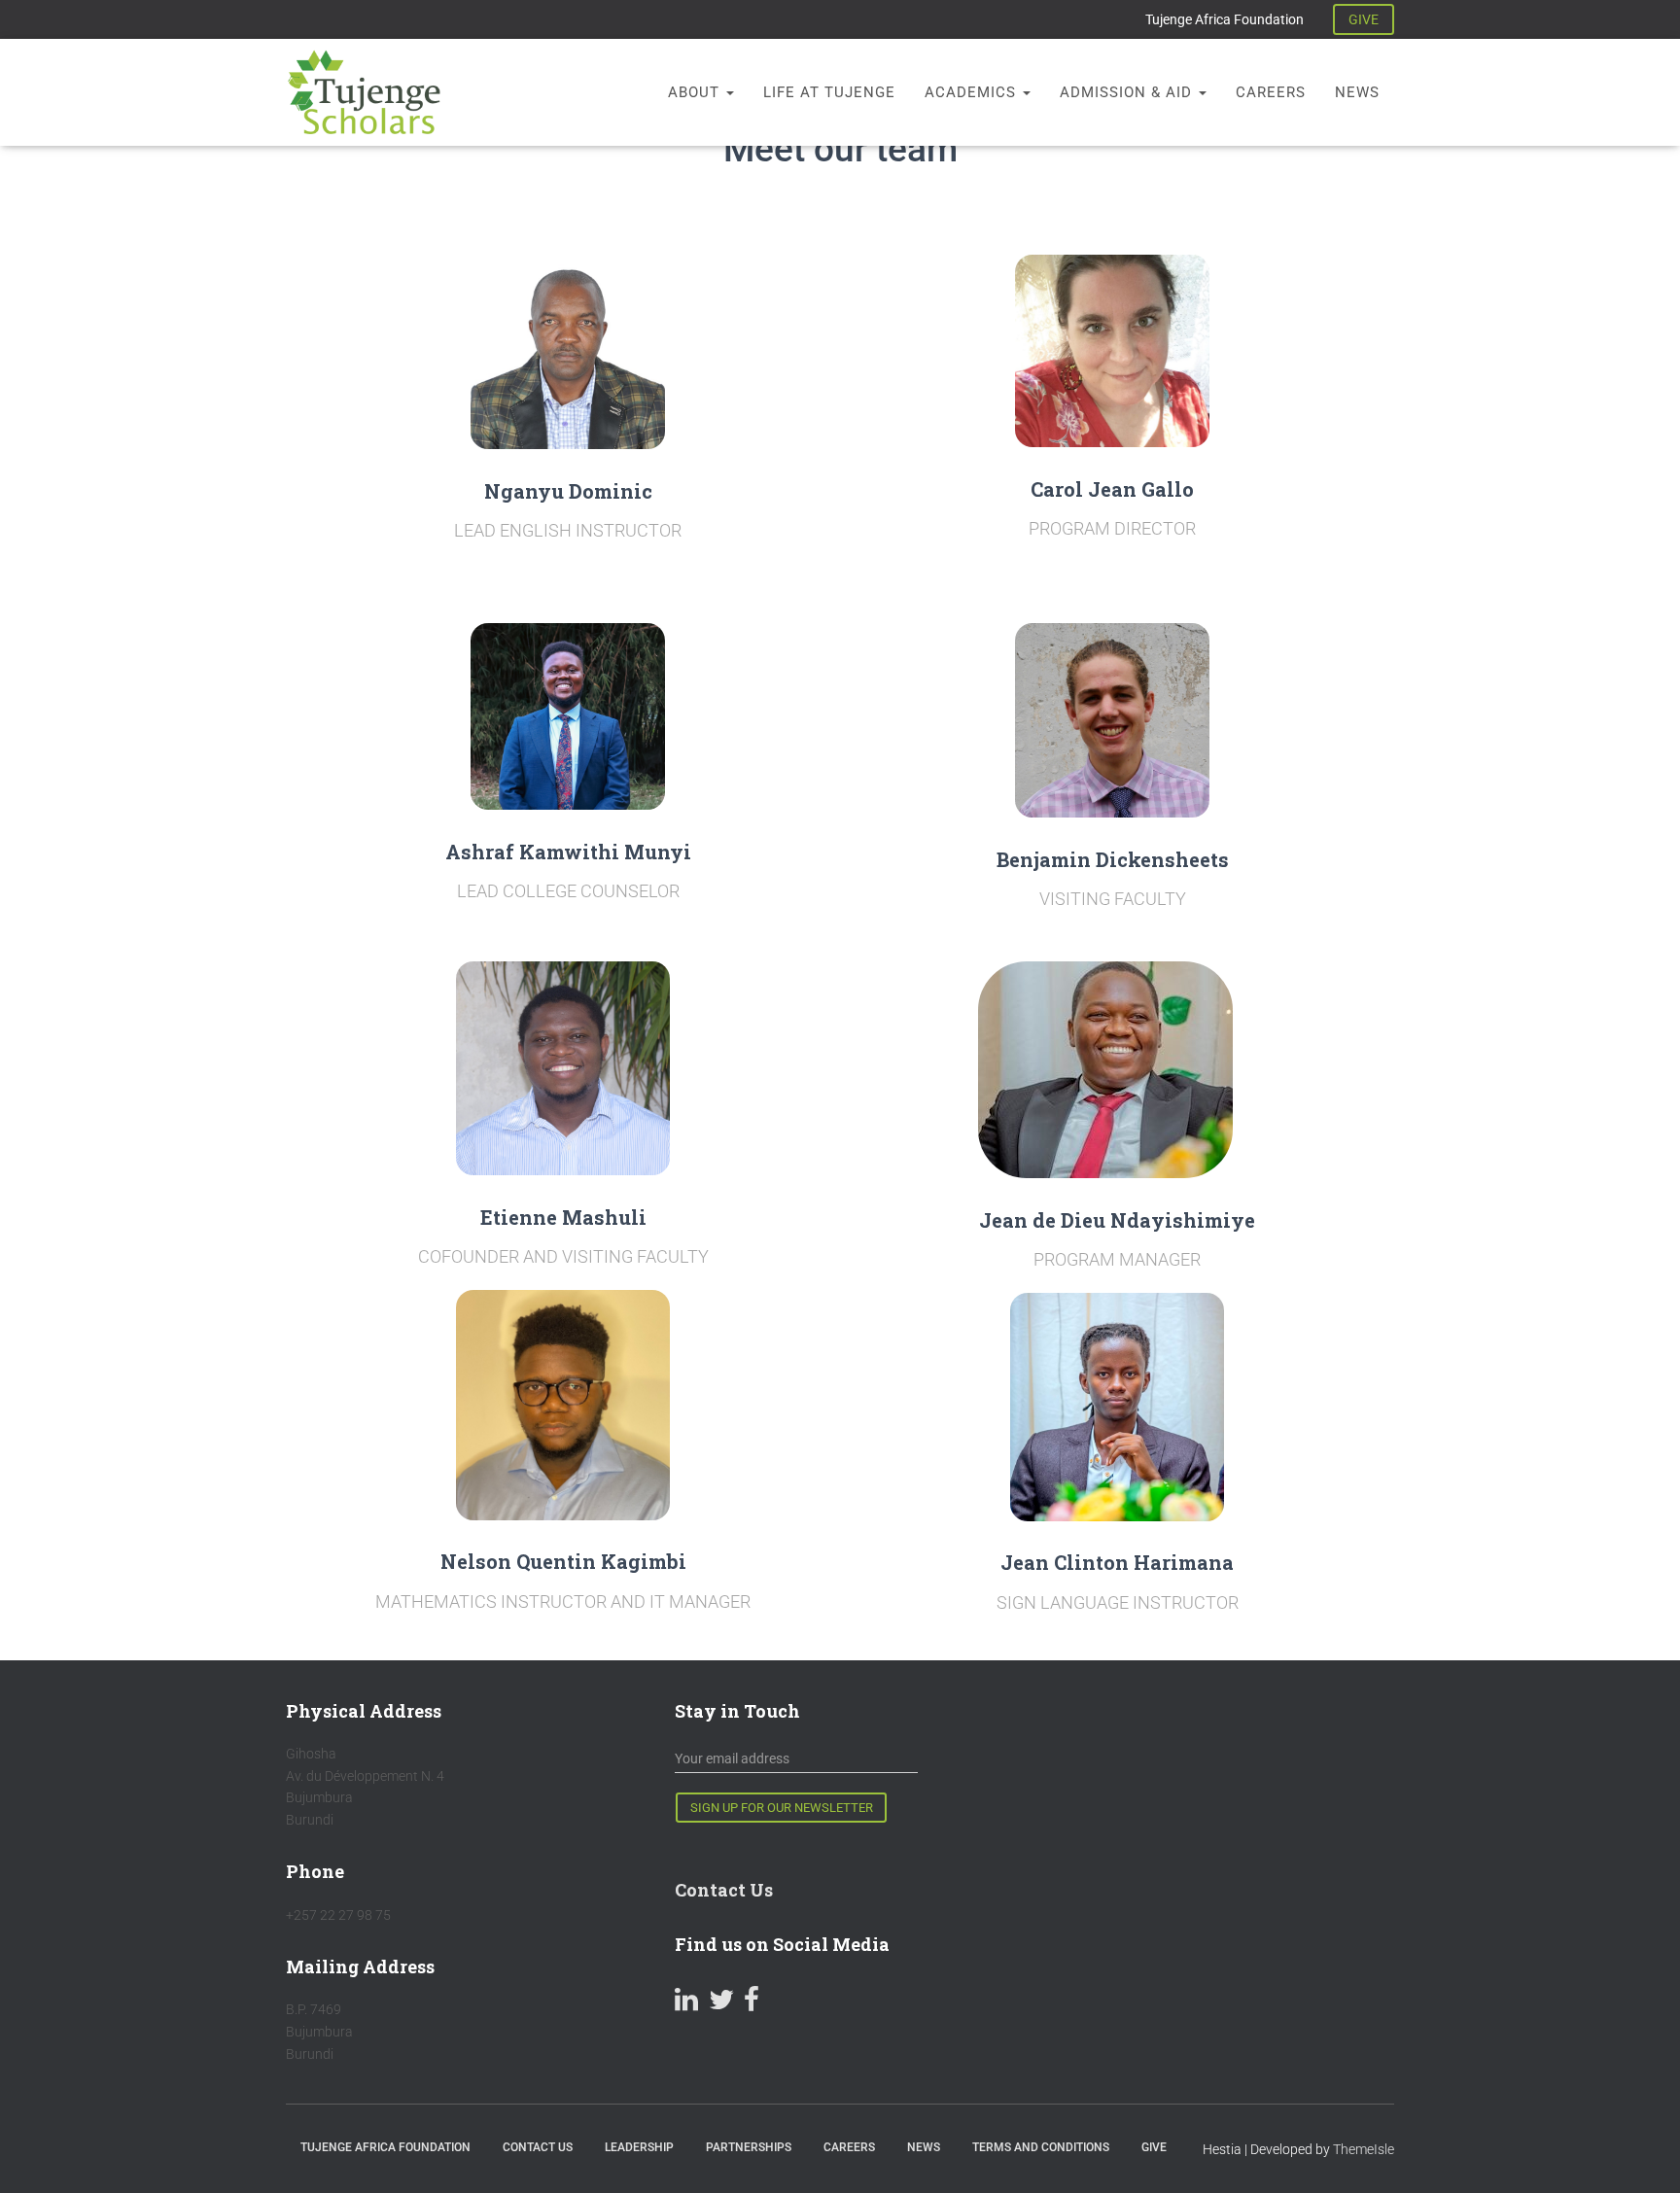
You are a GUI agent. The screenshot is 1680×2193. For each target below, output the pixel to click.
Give (1154, 2147)
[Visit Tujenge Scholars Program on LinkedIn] (686, 2004)
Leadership (639, 2147)
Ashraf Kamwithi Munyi (568, 852)
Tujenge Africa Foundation (1225, 19)
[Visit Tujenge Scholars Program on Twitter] (721, 2004)
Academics (973, 92)
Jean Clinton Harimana (1117, 1562)
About (696, 92)
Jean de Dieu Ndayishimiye (1117, 1220)
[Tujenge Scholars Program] (364, 92)
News (1357, 92)
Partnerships (749, 2147)
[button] (729, 92)
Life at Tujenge (829, 92)
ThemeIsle (1364, 2149)
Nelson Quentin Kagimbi (563, 1561)
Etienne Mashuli (563, 1217)
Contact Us (724, 1890)
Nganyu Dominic (568, 491)
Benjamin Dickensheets (1113, 859)
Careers (1271, 92)
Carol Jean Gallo (1112, 489)
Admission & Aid (1128, 92)
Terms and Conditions (1041, 2147)
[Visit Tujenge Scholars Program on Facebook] (752, 2004)
